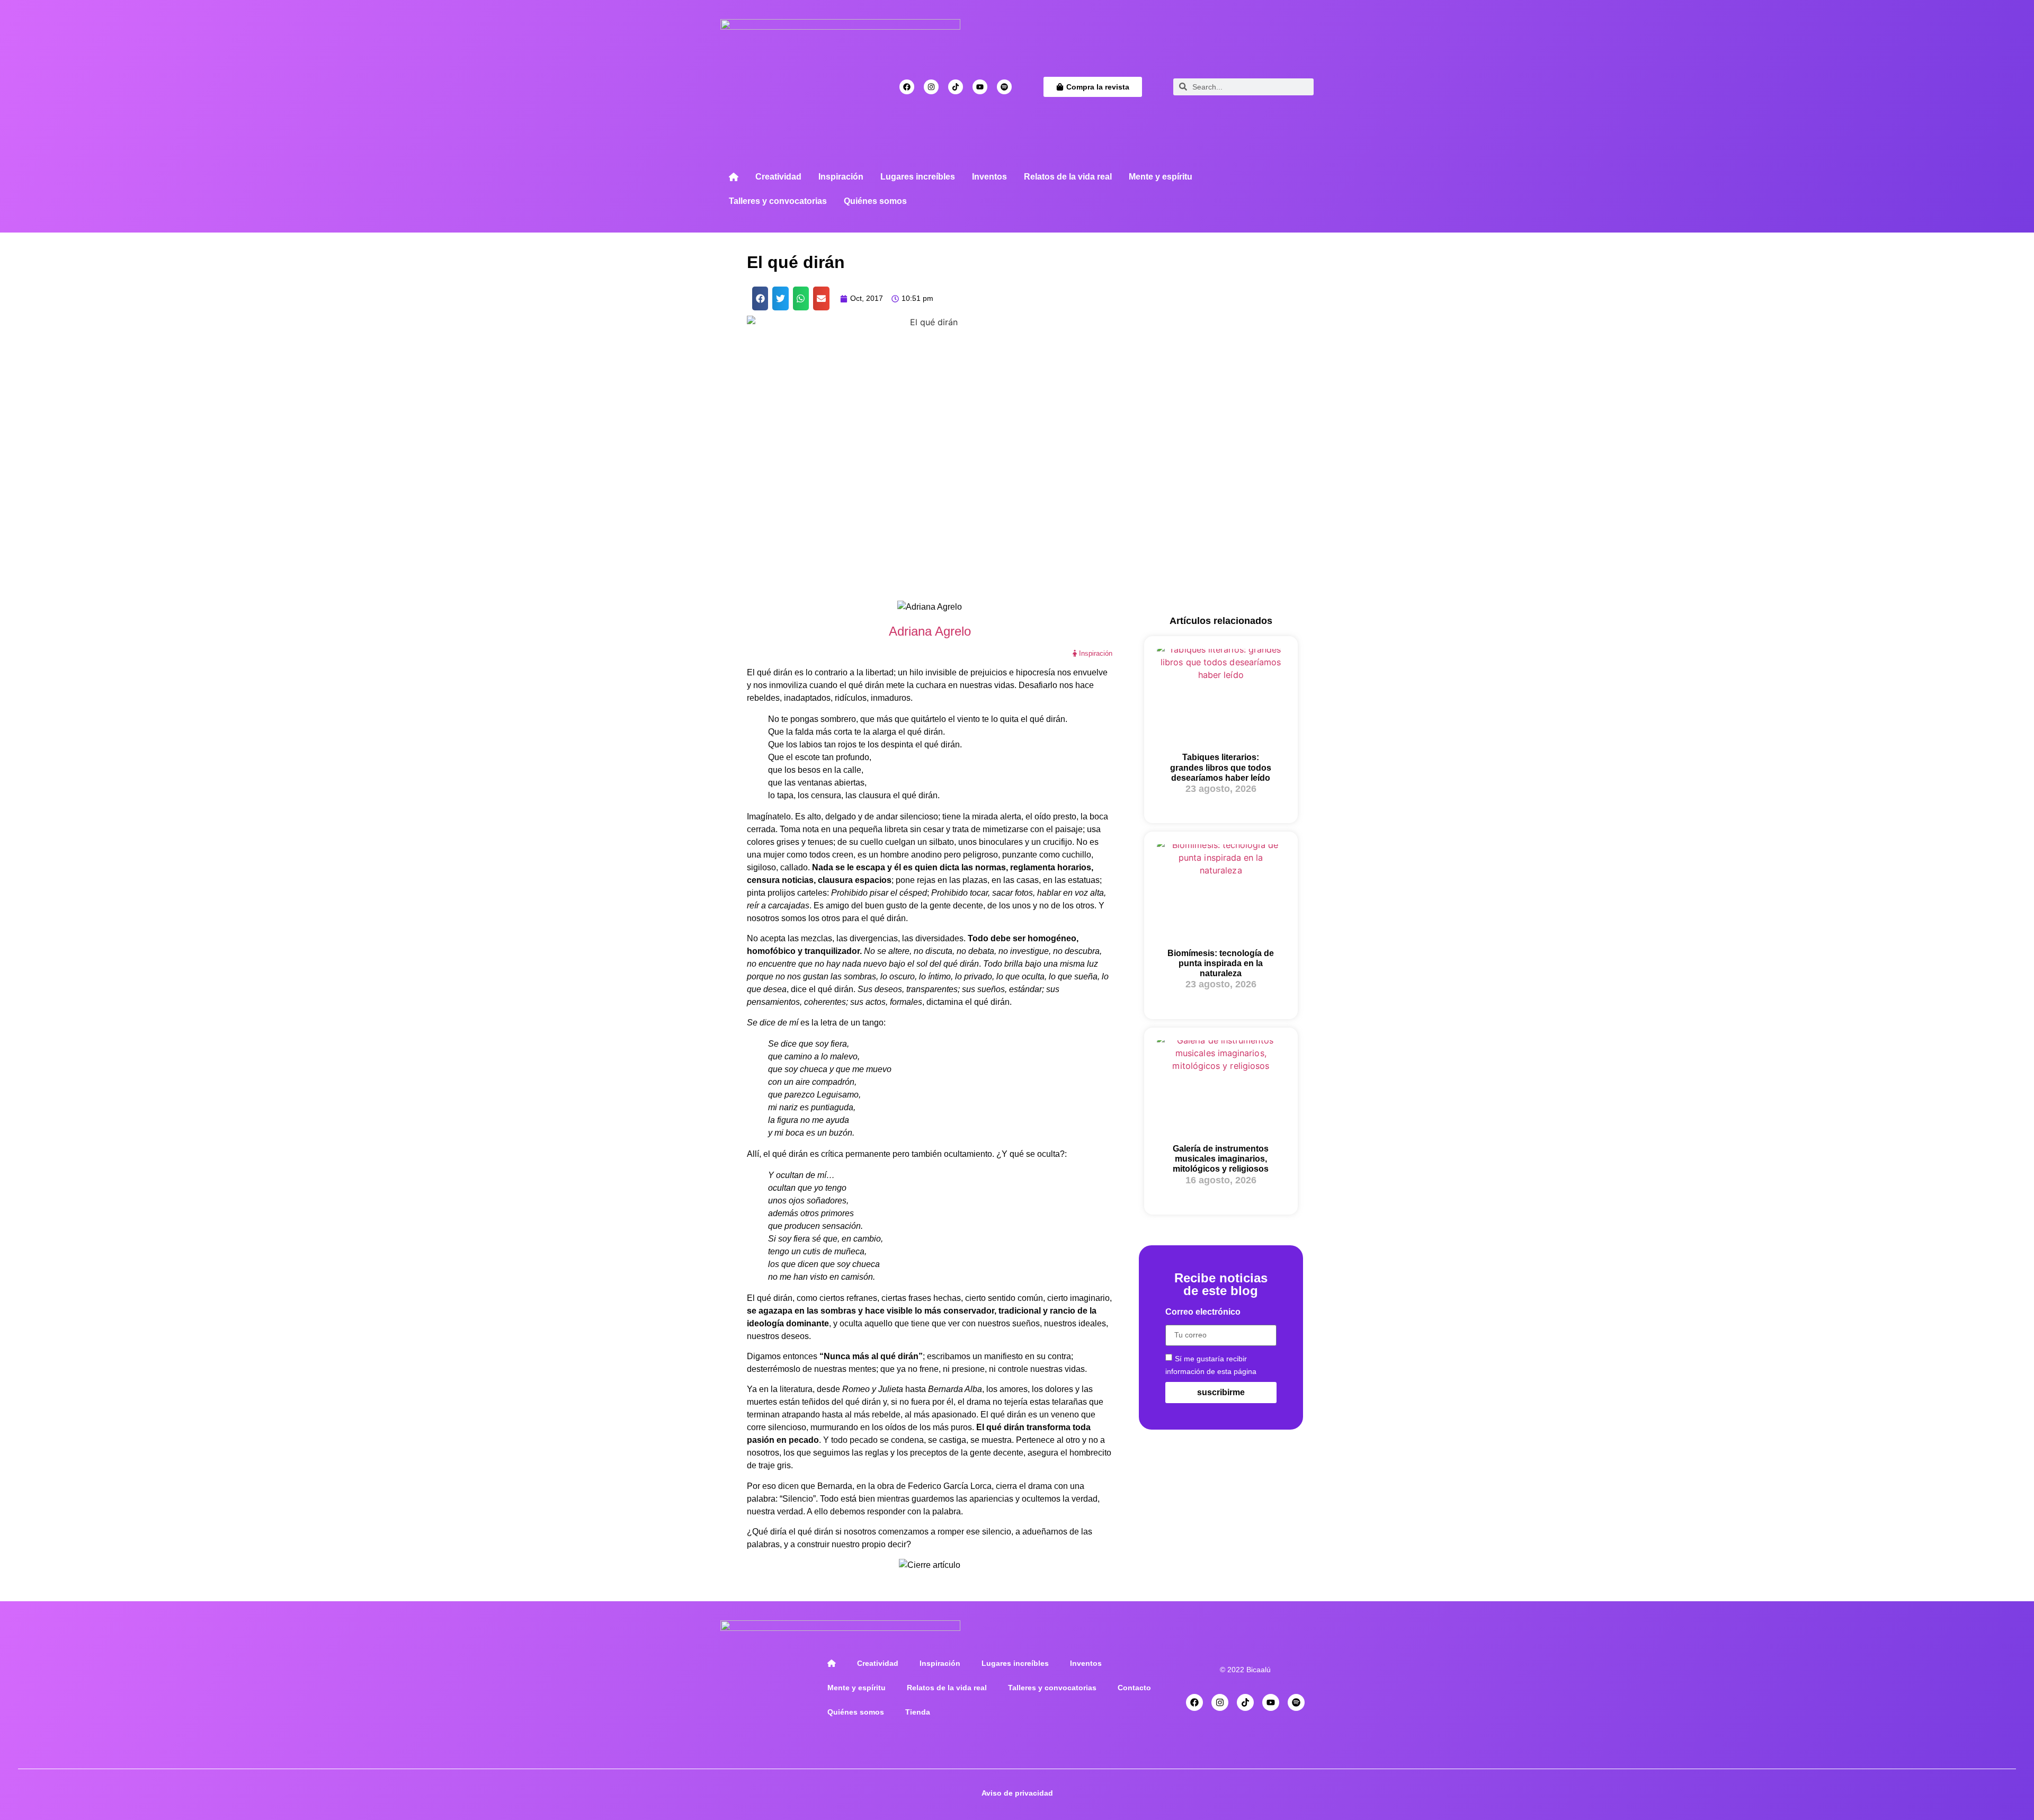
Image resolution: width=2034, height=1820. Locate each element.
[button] (760, 298)
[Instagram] (931, 87)
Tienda (918, 1712)
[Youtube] (980, 87)
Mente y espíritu (1161, 177)
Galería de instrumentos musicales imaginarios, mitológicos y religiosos (1221, 1159)
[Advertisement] (1221, 434)
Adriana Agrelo (930, 631)
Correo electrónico (1203, 1312)
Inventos (989, 177)
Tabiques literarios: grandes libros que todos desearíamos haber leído (1221, 767)
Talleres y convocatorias (778, 201)
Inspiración (841, 177)
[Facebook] (907, 87)
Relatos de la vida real (1068, 177)
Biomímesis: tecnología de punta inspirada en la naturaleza (1221, 963)
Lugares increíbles (918, 177)
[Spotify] (1004, 87)
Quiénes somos (875, 201)
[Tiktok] (956, 87)
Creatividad (778, 177)
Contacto (1134, 1688)
